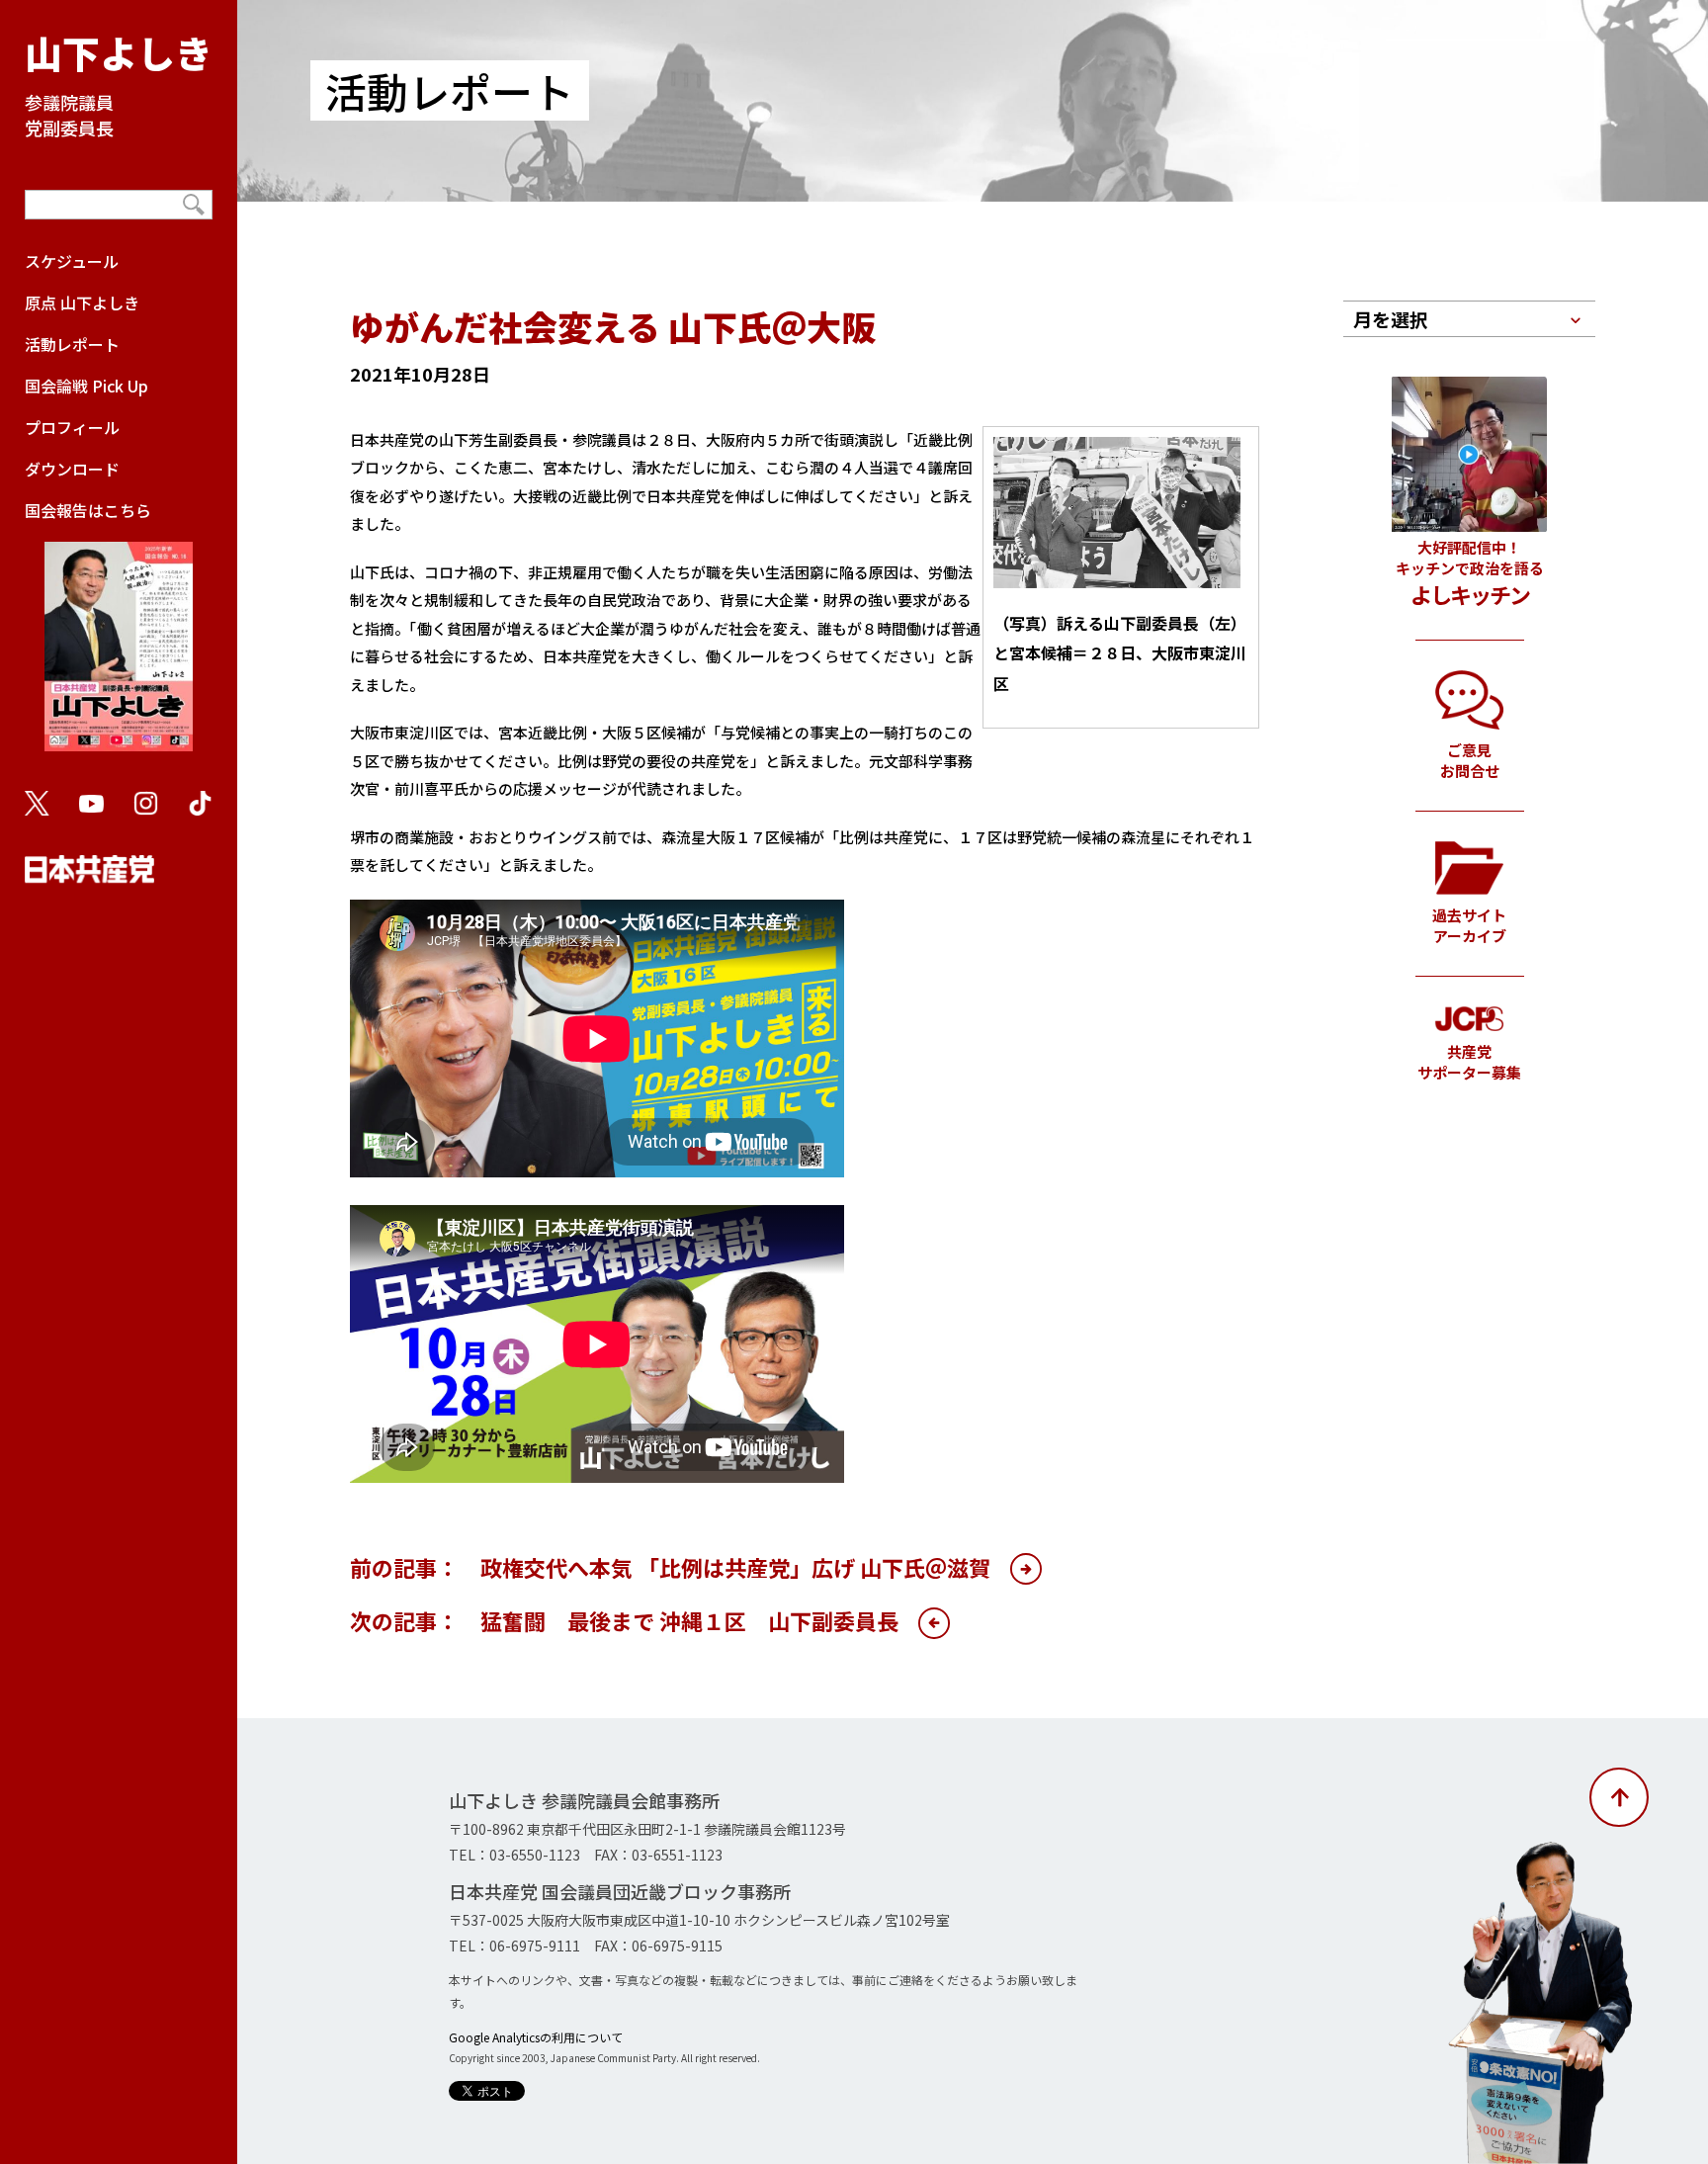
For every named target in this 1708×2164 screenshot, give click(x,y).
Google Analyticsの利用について (536, 2037)
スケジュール (72, 261)
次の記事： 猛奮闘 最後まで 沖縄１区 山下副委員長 (624, 1620)
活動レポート (72, 344)
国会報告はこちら (88, 510)
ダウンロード (72, 469)
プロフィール (72, 427)
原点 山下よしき (82, 303)
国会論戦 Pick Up (86, 386)
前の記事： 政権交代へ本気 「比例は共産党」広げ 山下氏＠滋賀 (670, 1567)
